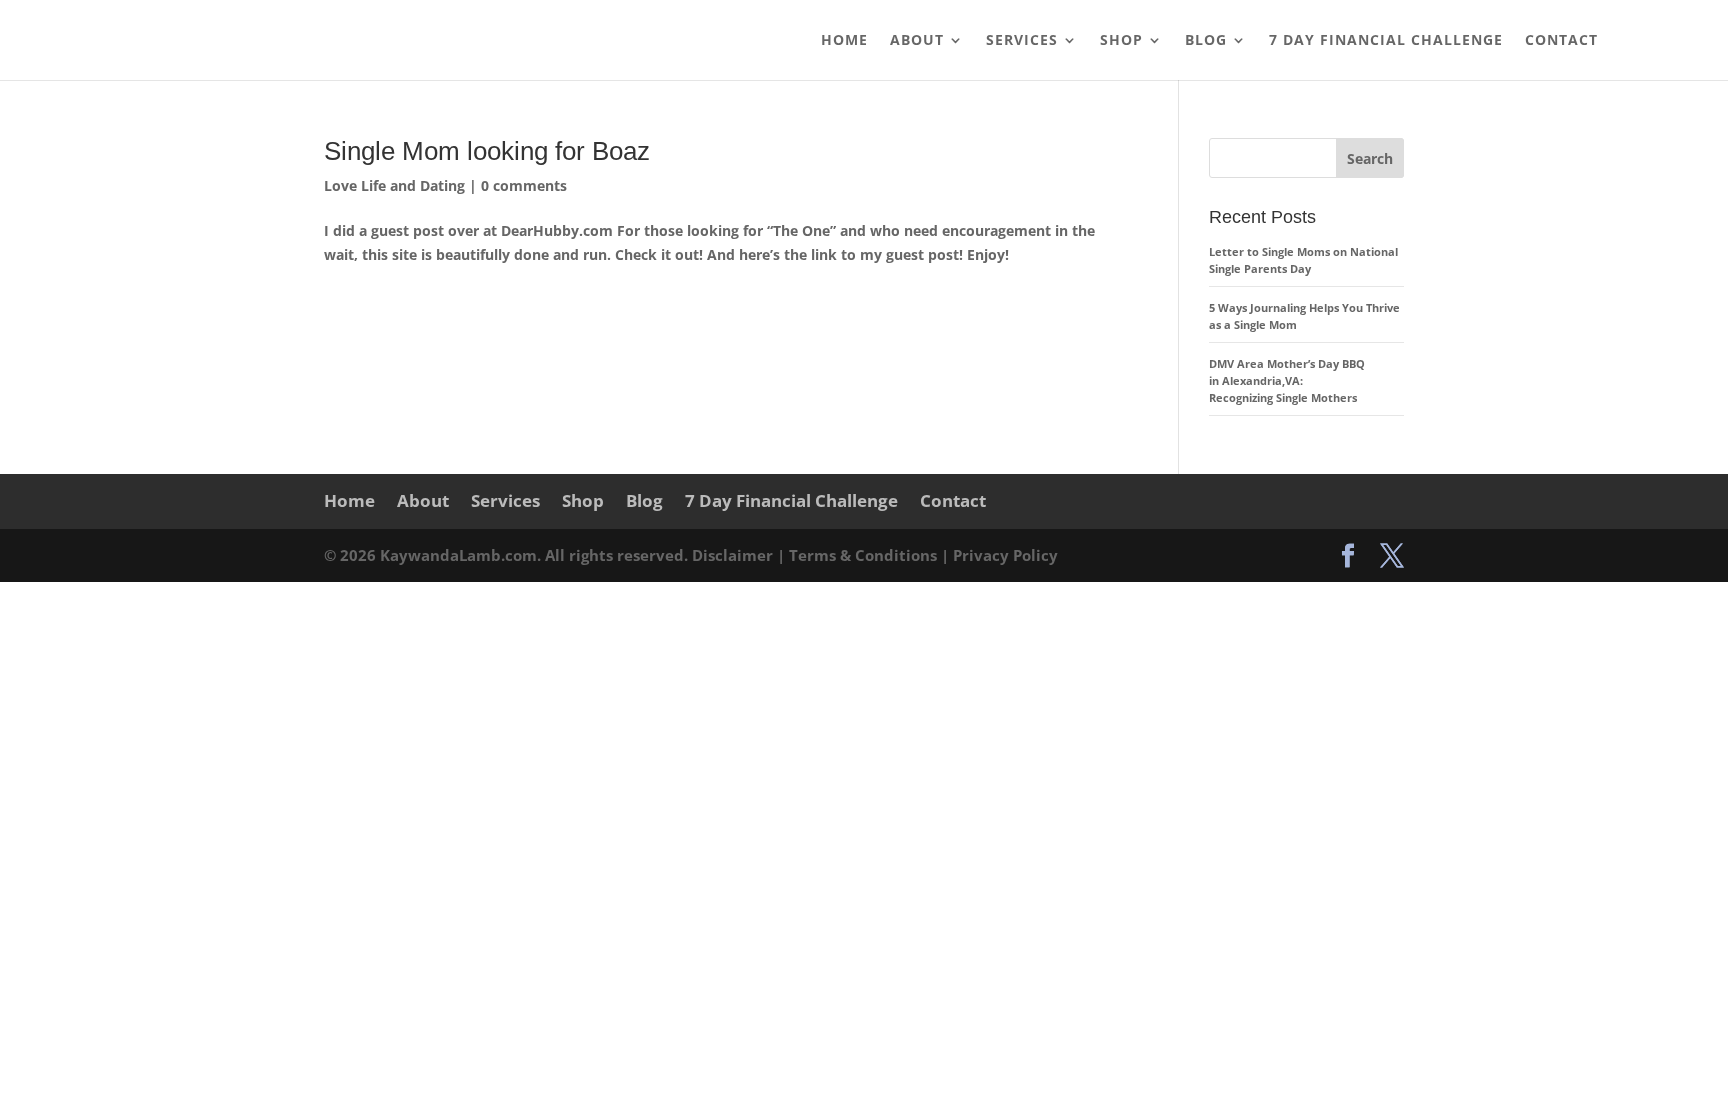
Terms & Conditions (865, 555)
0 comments (524, 185)
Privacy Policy (1005, 555)
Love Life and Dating (394, 185)
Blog (1206, 41)
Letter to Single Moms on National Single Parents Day (1303, 260)
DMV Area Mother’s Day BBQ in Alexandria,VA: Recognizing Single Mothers (1287, 380)
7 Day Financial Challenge (1386, 41)
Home (844, 41)
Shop (1121, 41)
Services (1022, 41)
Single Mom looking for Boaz (487, 151)
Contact (1561, 41)
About (917, 41)
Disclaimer (734, 555)
